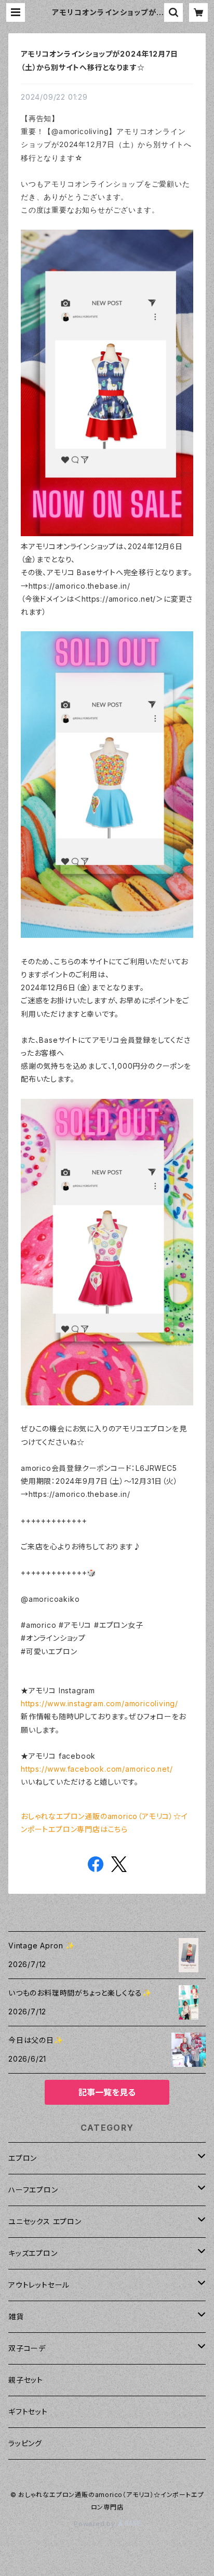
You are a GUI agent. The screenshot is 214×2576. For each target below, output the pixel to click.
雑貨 (16, 2316)
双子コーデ (27, 2348)
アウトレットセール (39, 2285)
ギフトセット (28, 2412)
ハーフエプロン (33, 2190)
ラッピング (25, 2443)
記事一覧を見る (107, 2092)
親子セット (26, 2380)
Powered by (96, 2524)
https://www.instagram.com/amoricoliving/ (99, 1703)
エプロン (23, 2158)
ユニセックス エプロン (45, 2221)
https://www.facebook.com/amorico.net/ (97, 1769)
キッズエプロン (33, 2253)
